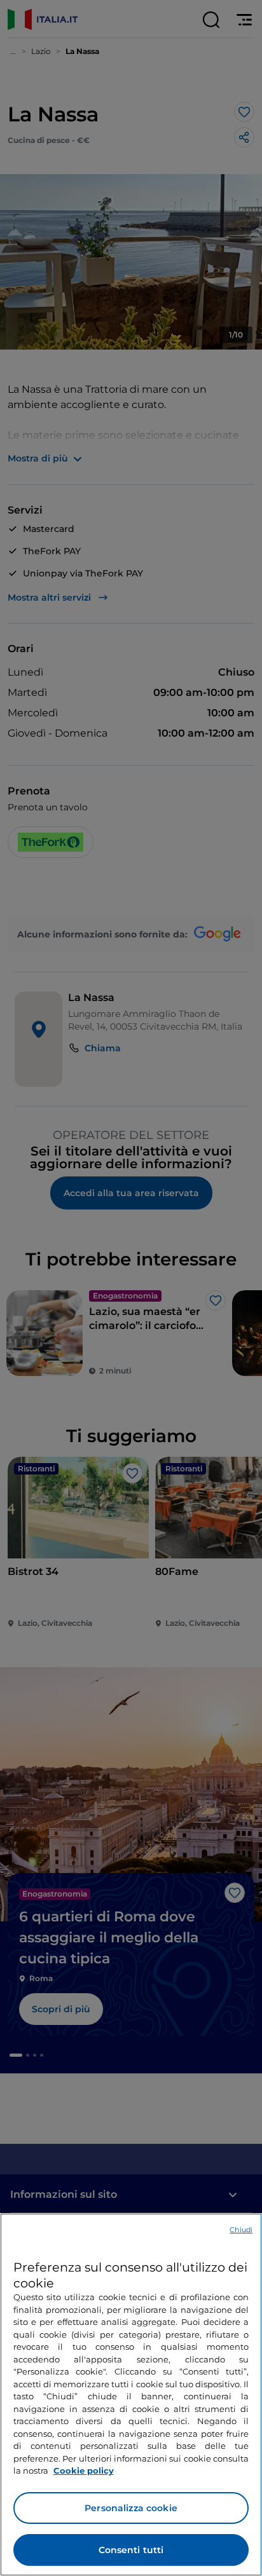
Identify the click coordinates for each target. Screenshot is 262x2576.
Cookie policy (84, 2470)
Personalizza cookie (131, 2508)
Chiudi (241, 2230)
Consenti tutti (131, 2550)
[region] (131, 2395)
